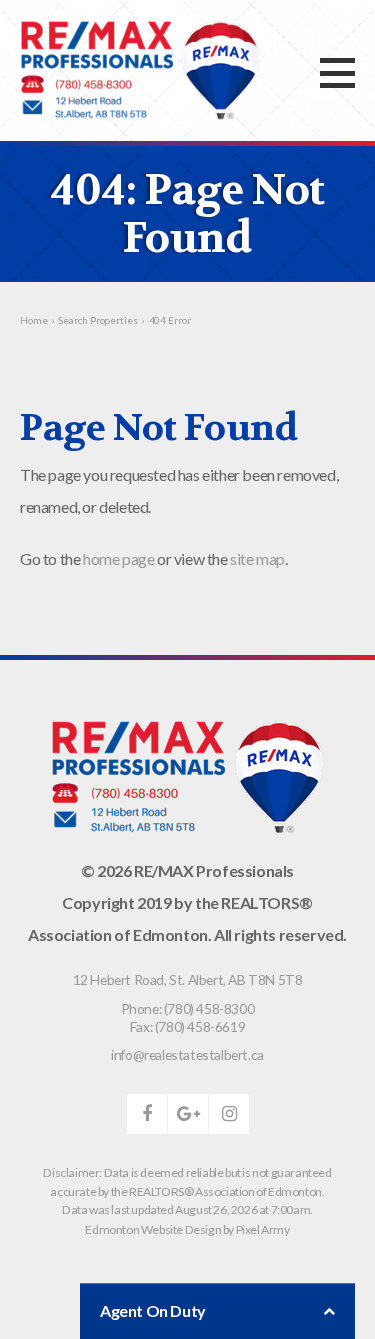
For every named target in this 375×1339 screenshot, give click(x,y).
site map (257, 558)
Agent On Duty (153, 1310)
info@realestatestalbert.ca (187, 1054)
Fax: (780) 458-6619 (187, 1026)
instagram (229, 1114)
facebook (147, 1114)
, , (188, 979)
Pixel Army (263, 1229)
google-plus (188, 1114)
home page (118, 558)
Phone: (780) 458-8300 (188, 1008)
